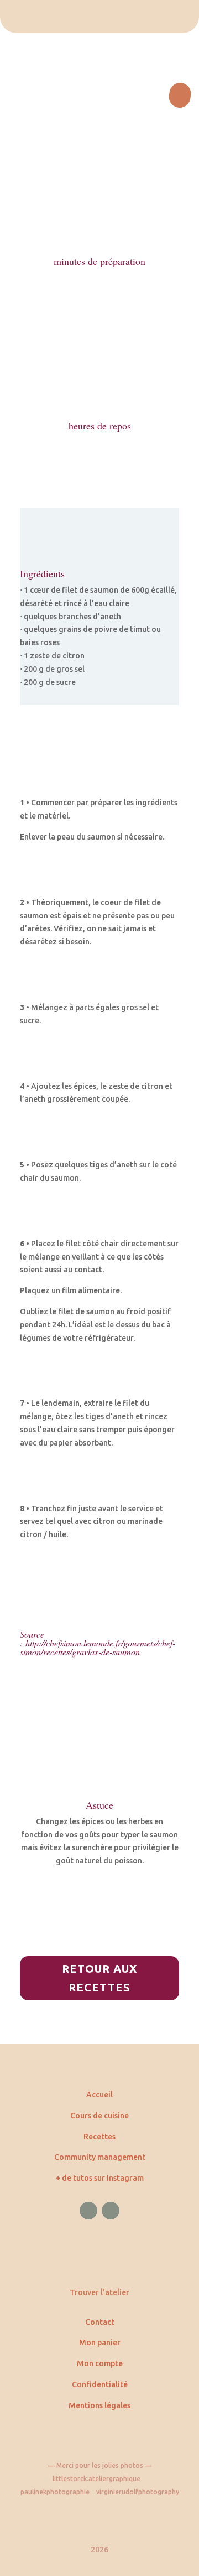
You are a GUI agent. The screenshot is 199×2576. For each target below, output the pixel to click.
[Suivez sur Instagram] (111, 2211)
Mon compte (100, 2363)
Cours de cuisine (99, 2116)
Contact (100, 2322)
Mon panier (100, 2343)
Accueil (99, 2095)
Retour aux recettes (100, 1978)
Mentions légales (99, 2405)
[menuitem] (99, 17)
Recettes (99, 2137)
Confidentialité (100, 2384)
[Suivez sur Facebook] (88, 2211)
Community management (100, 2157)
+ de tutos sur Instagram (100, 2178)
